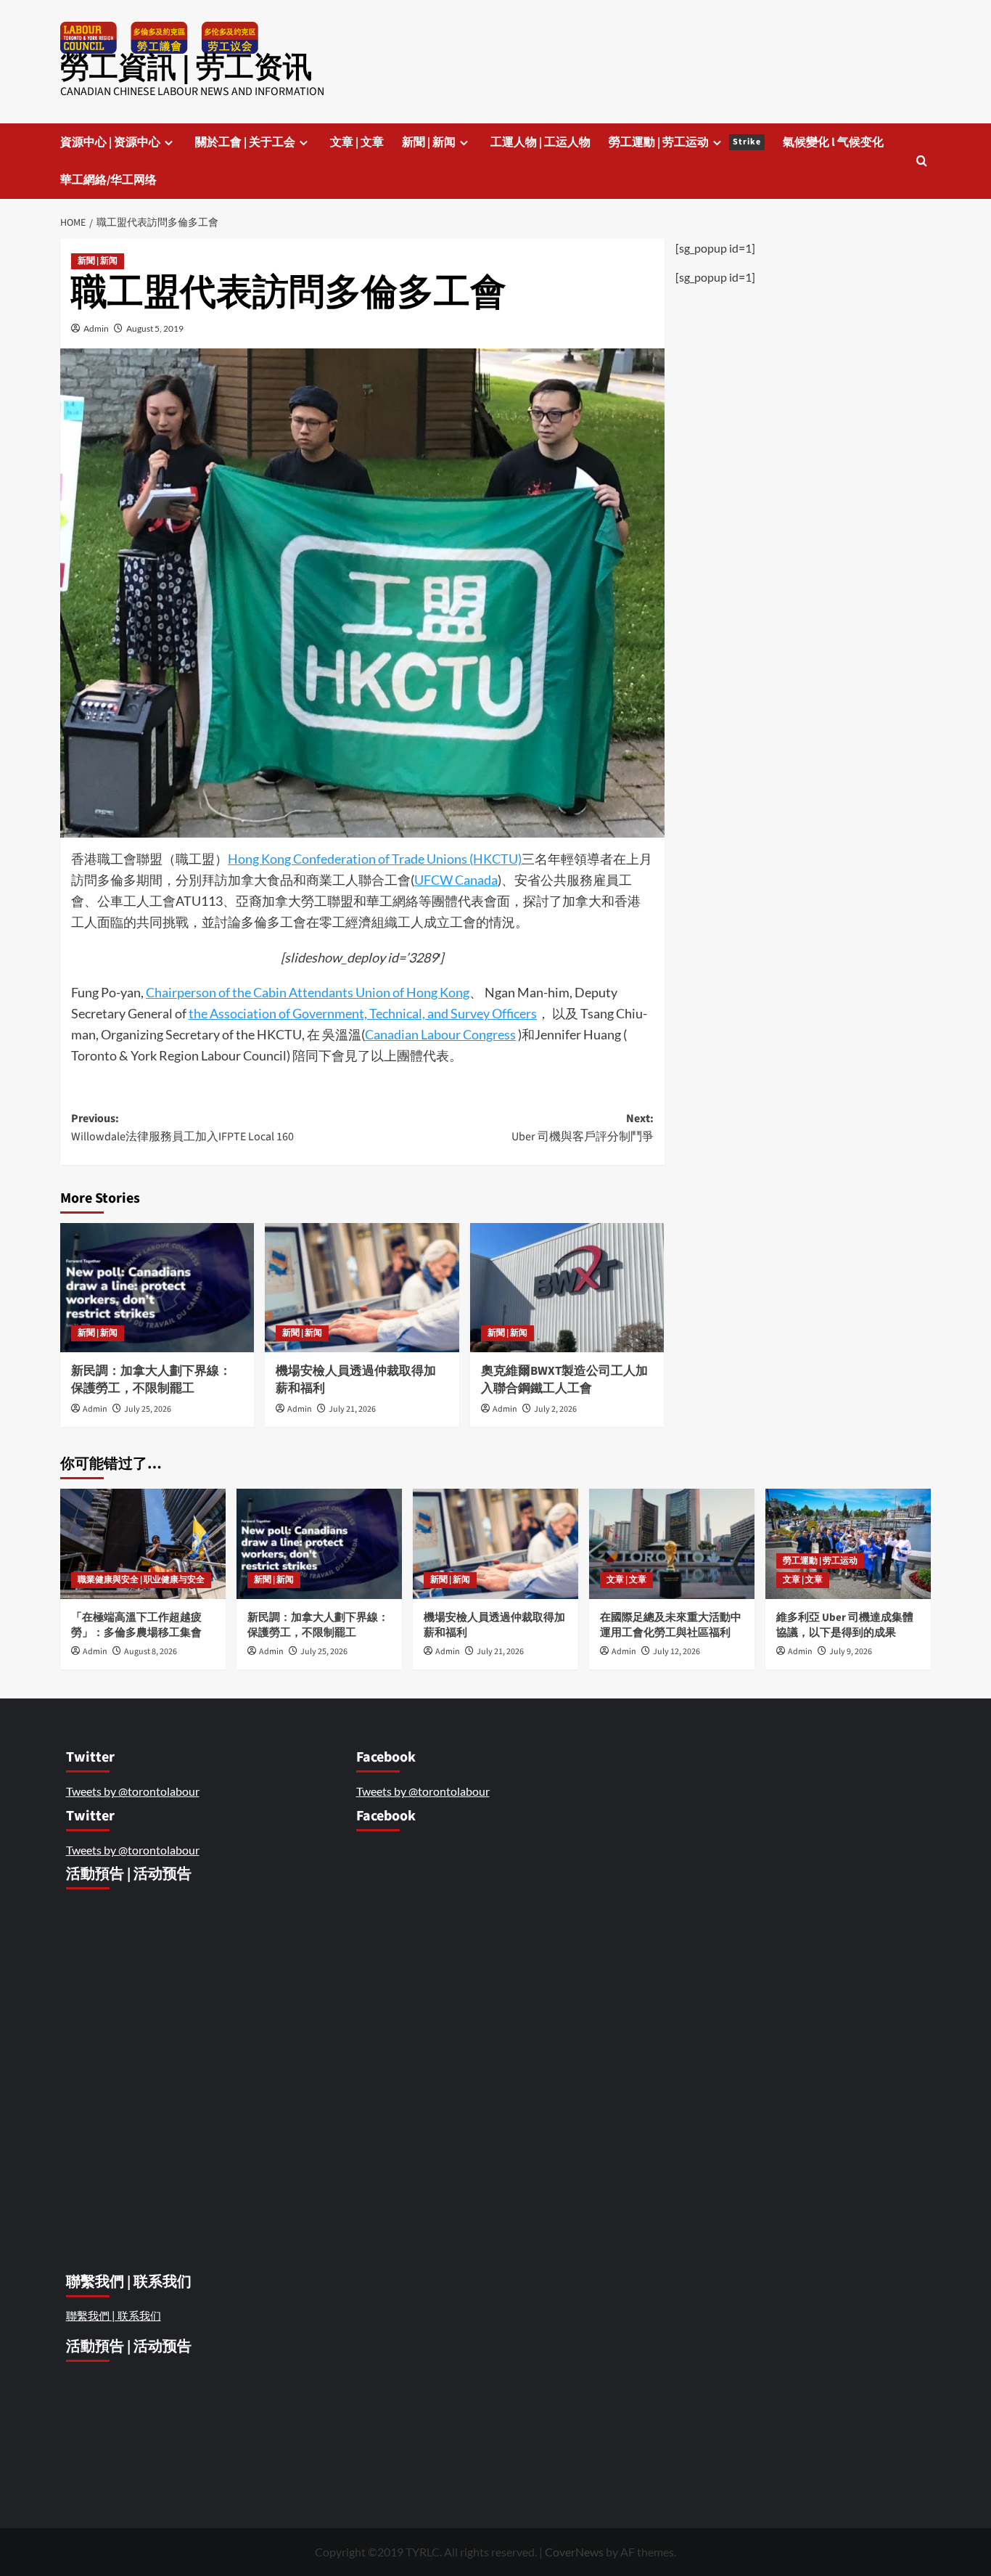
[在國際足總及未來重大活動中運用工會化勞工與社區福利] (672, 1544)
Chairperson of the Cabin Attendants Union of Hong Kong (308, 992)
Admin (96, 328)
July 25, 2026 (148, 1409)
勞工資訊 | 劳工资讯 (186, 68)
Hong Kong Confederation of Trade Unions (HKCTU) (375, 859)
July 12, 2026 (677, 1652)
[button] (922, 161)
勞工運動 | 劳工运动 (685, 142)
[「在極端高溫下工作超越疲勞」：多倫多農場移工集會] (143, 1544)
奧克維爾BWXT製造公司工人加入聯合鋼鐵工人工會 (564, 1380)
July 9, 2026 (851, 1652)
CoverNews (574, 2552)
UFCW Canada (456, 880)
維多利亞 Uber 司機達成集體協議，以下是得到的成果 (845, 1625)
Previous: (182, 1128)
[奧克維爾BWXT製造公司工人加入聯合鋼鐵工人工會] (567, 1288)
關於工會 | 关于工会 (245, 142)
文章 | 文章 (357, 142)
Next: (582, 1128)
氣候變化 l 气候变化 (833, 142)
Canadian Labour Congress (440, 1034)
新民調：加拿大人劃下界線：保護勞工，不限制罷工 (151, 1380)
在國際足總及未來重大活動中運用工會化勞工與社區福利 (671, 1625)
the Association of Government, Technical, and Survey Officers (363, 1013)
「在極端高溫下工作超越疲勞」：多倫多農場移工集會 (137, 1625)
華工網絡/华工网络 (108, 180)
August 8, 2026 (151, 1652)
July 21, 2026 (352, 1409)
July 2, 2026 (555, 1409)
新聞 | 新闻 (429, 142)
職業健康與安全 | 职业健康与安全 (141, 1580)
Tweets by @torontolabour (133, 1791)
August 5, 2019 (155, 328)
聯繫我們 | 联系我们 (114, 2315)
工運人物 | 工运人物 (540, 142)
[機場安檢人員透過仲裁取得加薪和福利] (362, 1288)
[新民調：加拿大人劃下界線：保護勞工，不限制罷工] (157, 1288)
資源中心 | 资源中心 (110, 142)
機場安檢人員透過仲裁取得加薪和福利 (356, 1380)
